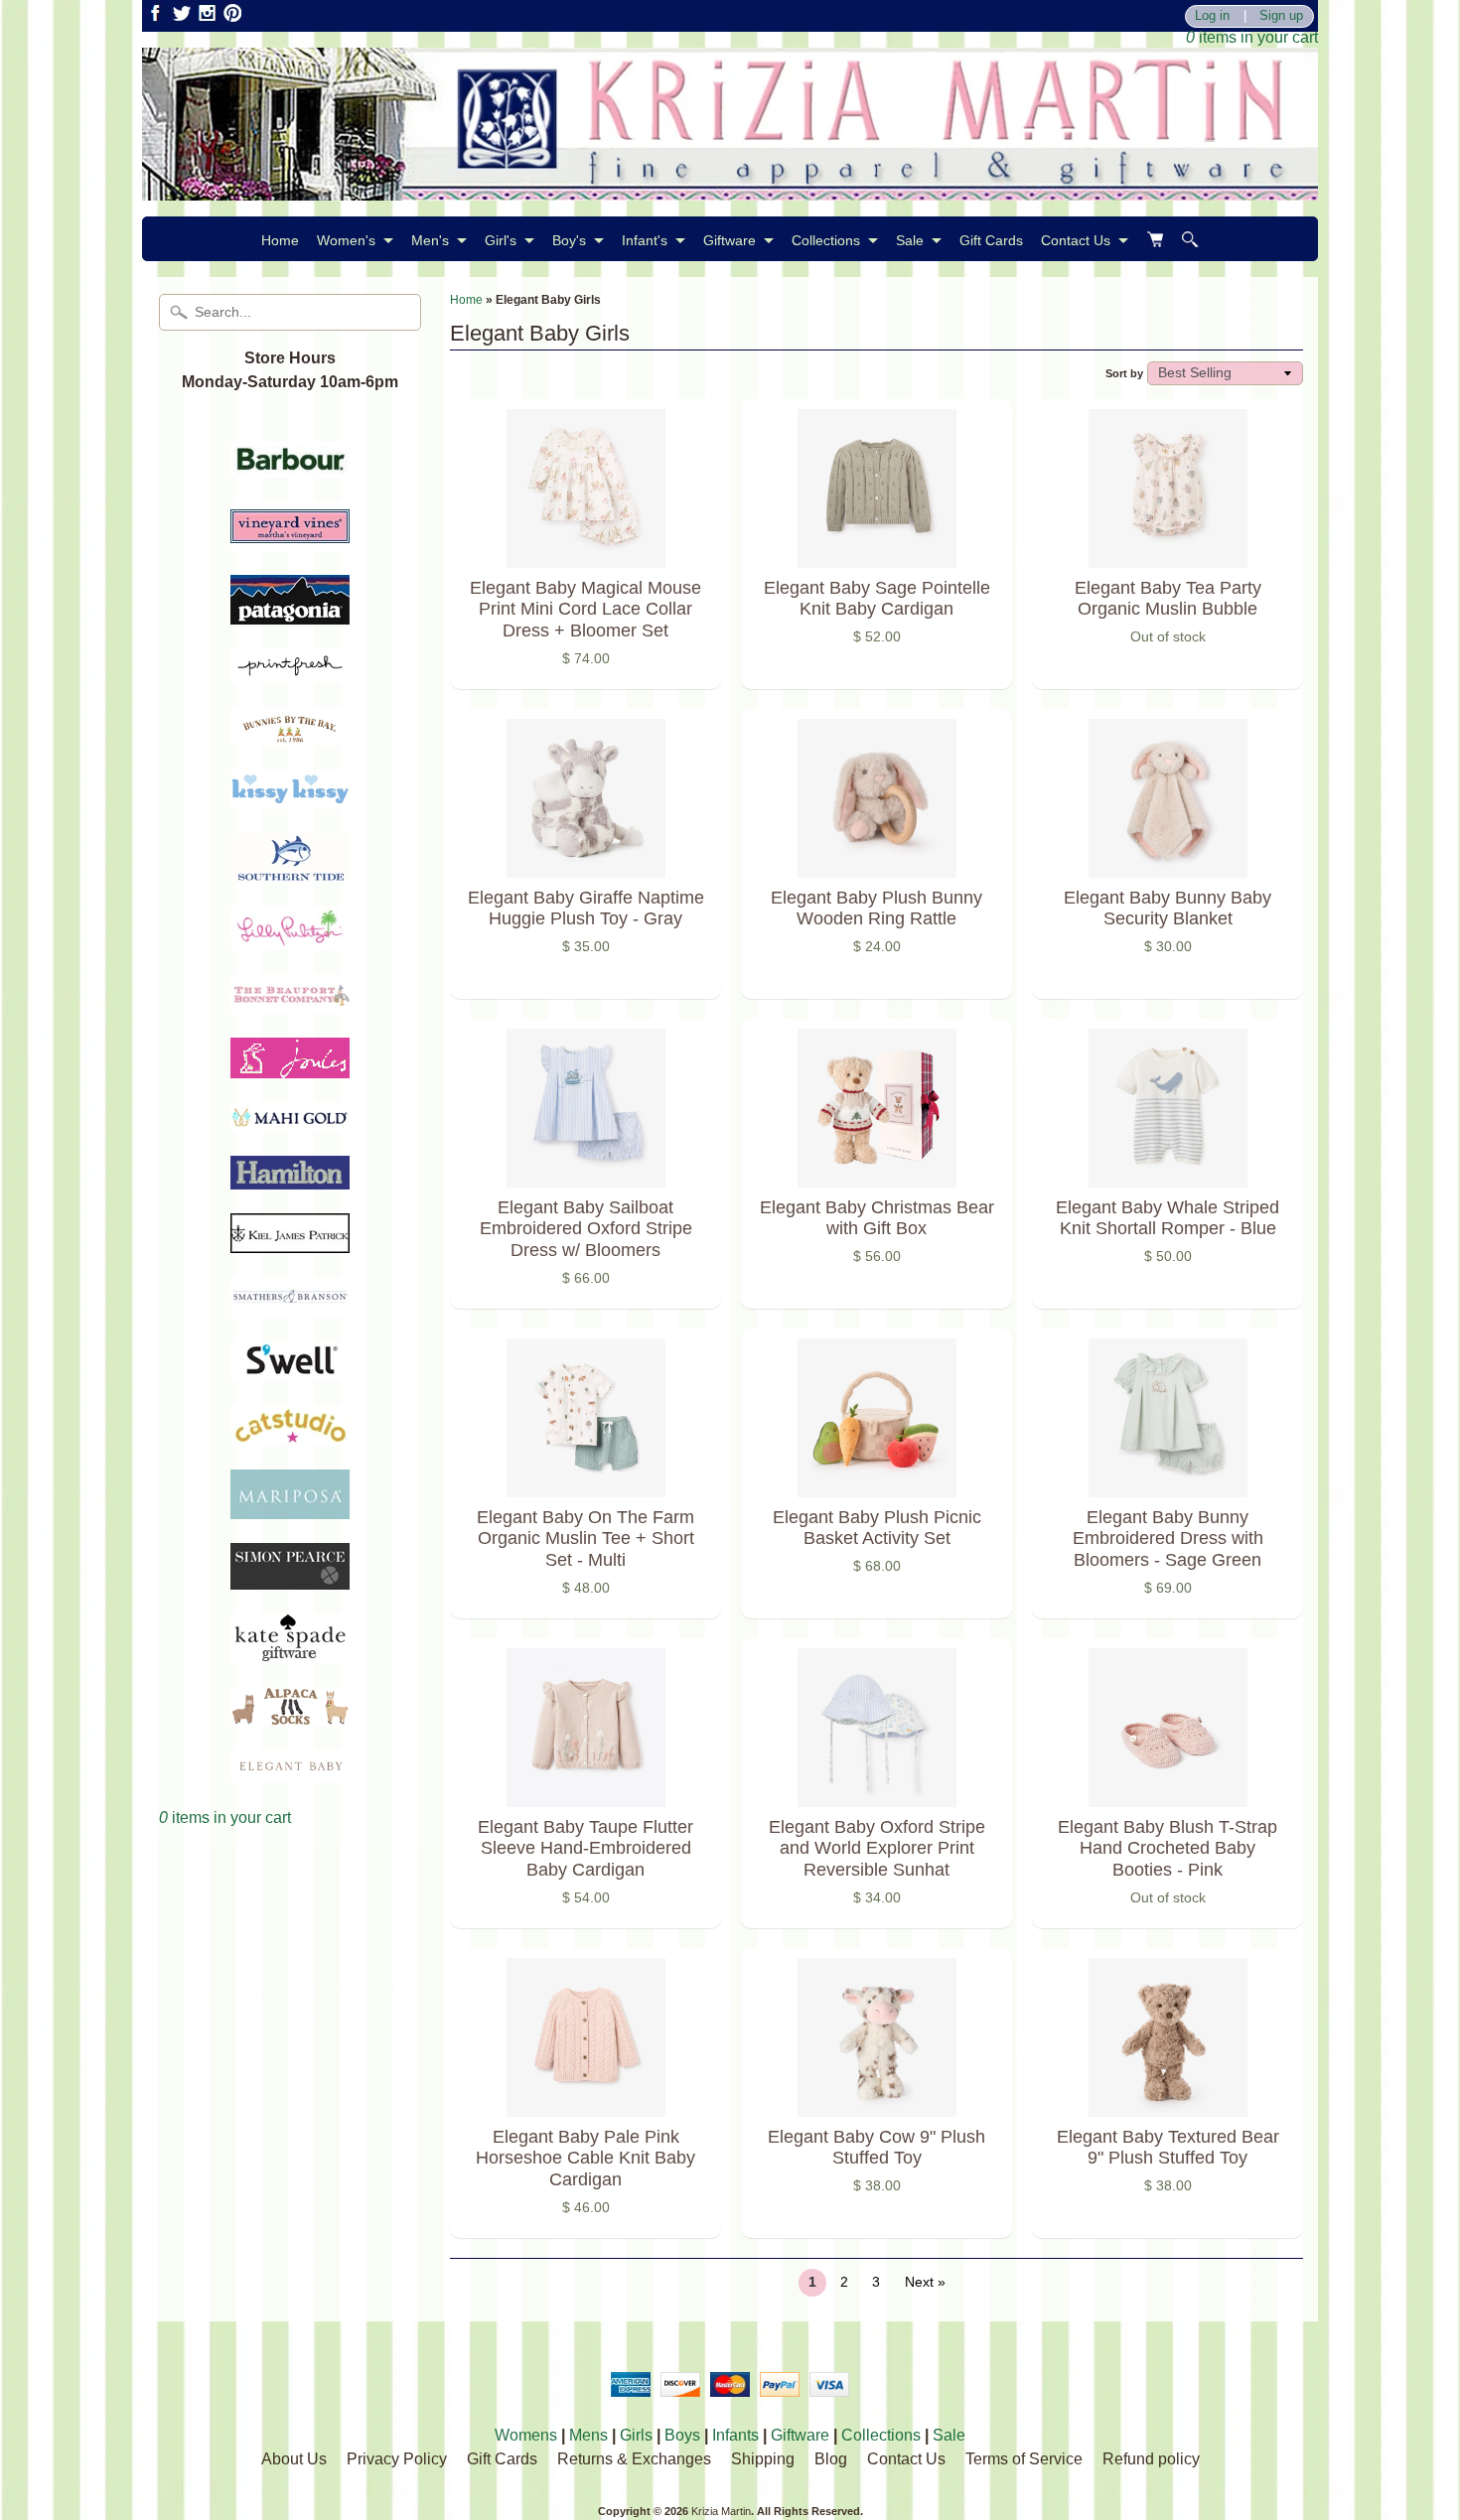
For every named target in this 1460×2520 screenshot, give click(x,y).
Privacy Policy (397, 2459)
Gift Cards (991, 240)
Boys (682, 2435)
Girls (636, 2435)
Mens (588, 2435)
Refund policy (1151, 2459)
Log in (1212, 16)
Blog (831, 2459)
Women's (346, 240)
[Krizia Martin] (730, 188)
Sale (910, 240)
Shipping (763, 2459)
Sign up (1281, 16)
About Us (294, 2459)
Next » (925, 2282)
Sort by (1124, 373)
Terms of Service (1024, 2459)
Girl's (501, 240)
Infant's (645, 240)
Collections (826, 240)
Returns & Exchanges (634, 2459)
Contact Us (1076, 240)
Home (280, 240)
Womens (526, 2435)
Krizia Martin (721, 2511)
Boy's (569, 240)
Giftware (730, 240)
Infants (735, 2435)
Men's (430, 240)
